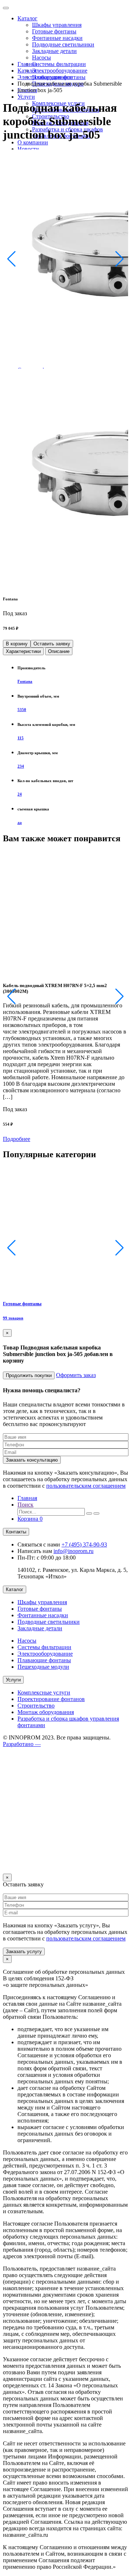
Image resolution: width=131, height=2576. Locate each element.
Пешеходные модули (43, 1667)
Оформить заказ (76, 1375)
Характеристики (23, 651)
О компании (33, 142)
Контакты (16, 1532)
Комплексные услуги (44, 1692)
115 (21, 738)
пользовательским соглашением (86, 1486)
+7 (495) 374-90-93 (84, 1544)
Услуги (26, 97)
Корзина (30, 1519)
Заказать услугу (24, 1951)
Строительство (36, 1706)
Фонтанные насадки (57, 38)
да (20, 822)
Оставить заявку (52, 644)
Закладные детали (54, 51)
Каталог (27, 18)
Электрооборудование (60, 71)
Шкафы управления (57, 25)
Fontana (25, 681)
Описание (59, 651)
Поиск (25, 1505)
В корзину (17, 644)
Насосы (41, 57)
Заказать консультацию (32, 1460)
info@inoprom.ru (74, 1551)
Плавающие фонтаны (44, 1660)
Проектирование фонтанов (51, 1699)
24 (20, 794)
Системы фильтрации (59, 64)
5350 (22, 710)
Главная (27, 64)
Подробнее (17, 1139)
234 (21, 766)
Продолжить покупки (29, 1375)
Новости (28, 149)
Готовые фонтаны (54, 31)
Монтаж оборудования (46, 1712)
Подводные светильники (63, 44)
